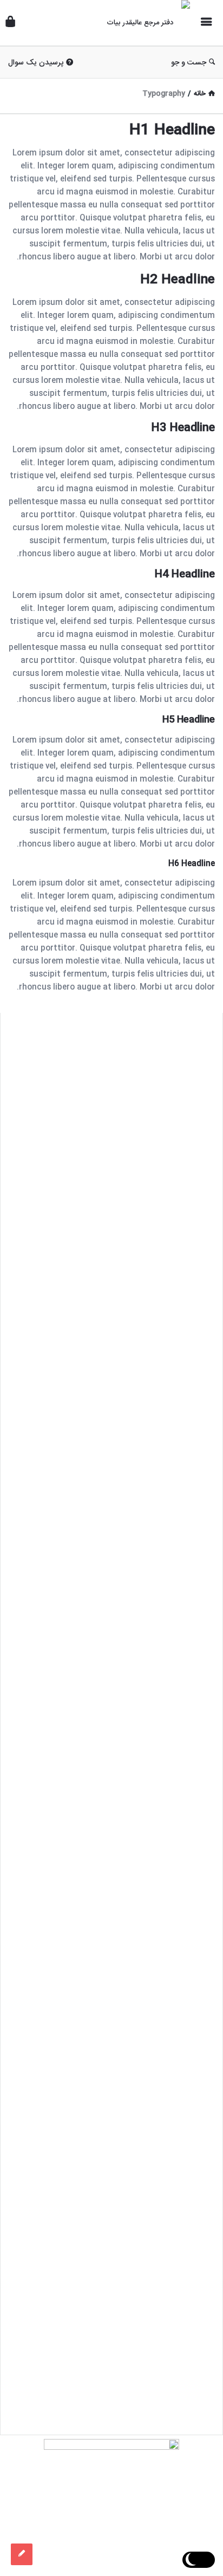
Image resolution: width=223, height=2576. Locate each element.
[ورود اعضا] (10, 23)
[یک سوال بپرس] (22, 2554)
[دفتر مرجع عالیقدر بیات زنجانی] (141, 23)
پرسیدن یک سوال (36, 63)
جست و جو (189, 63)
